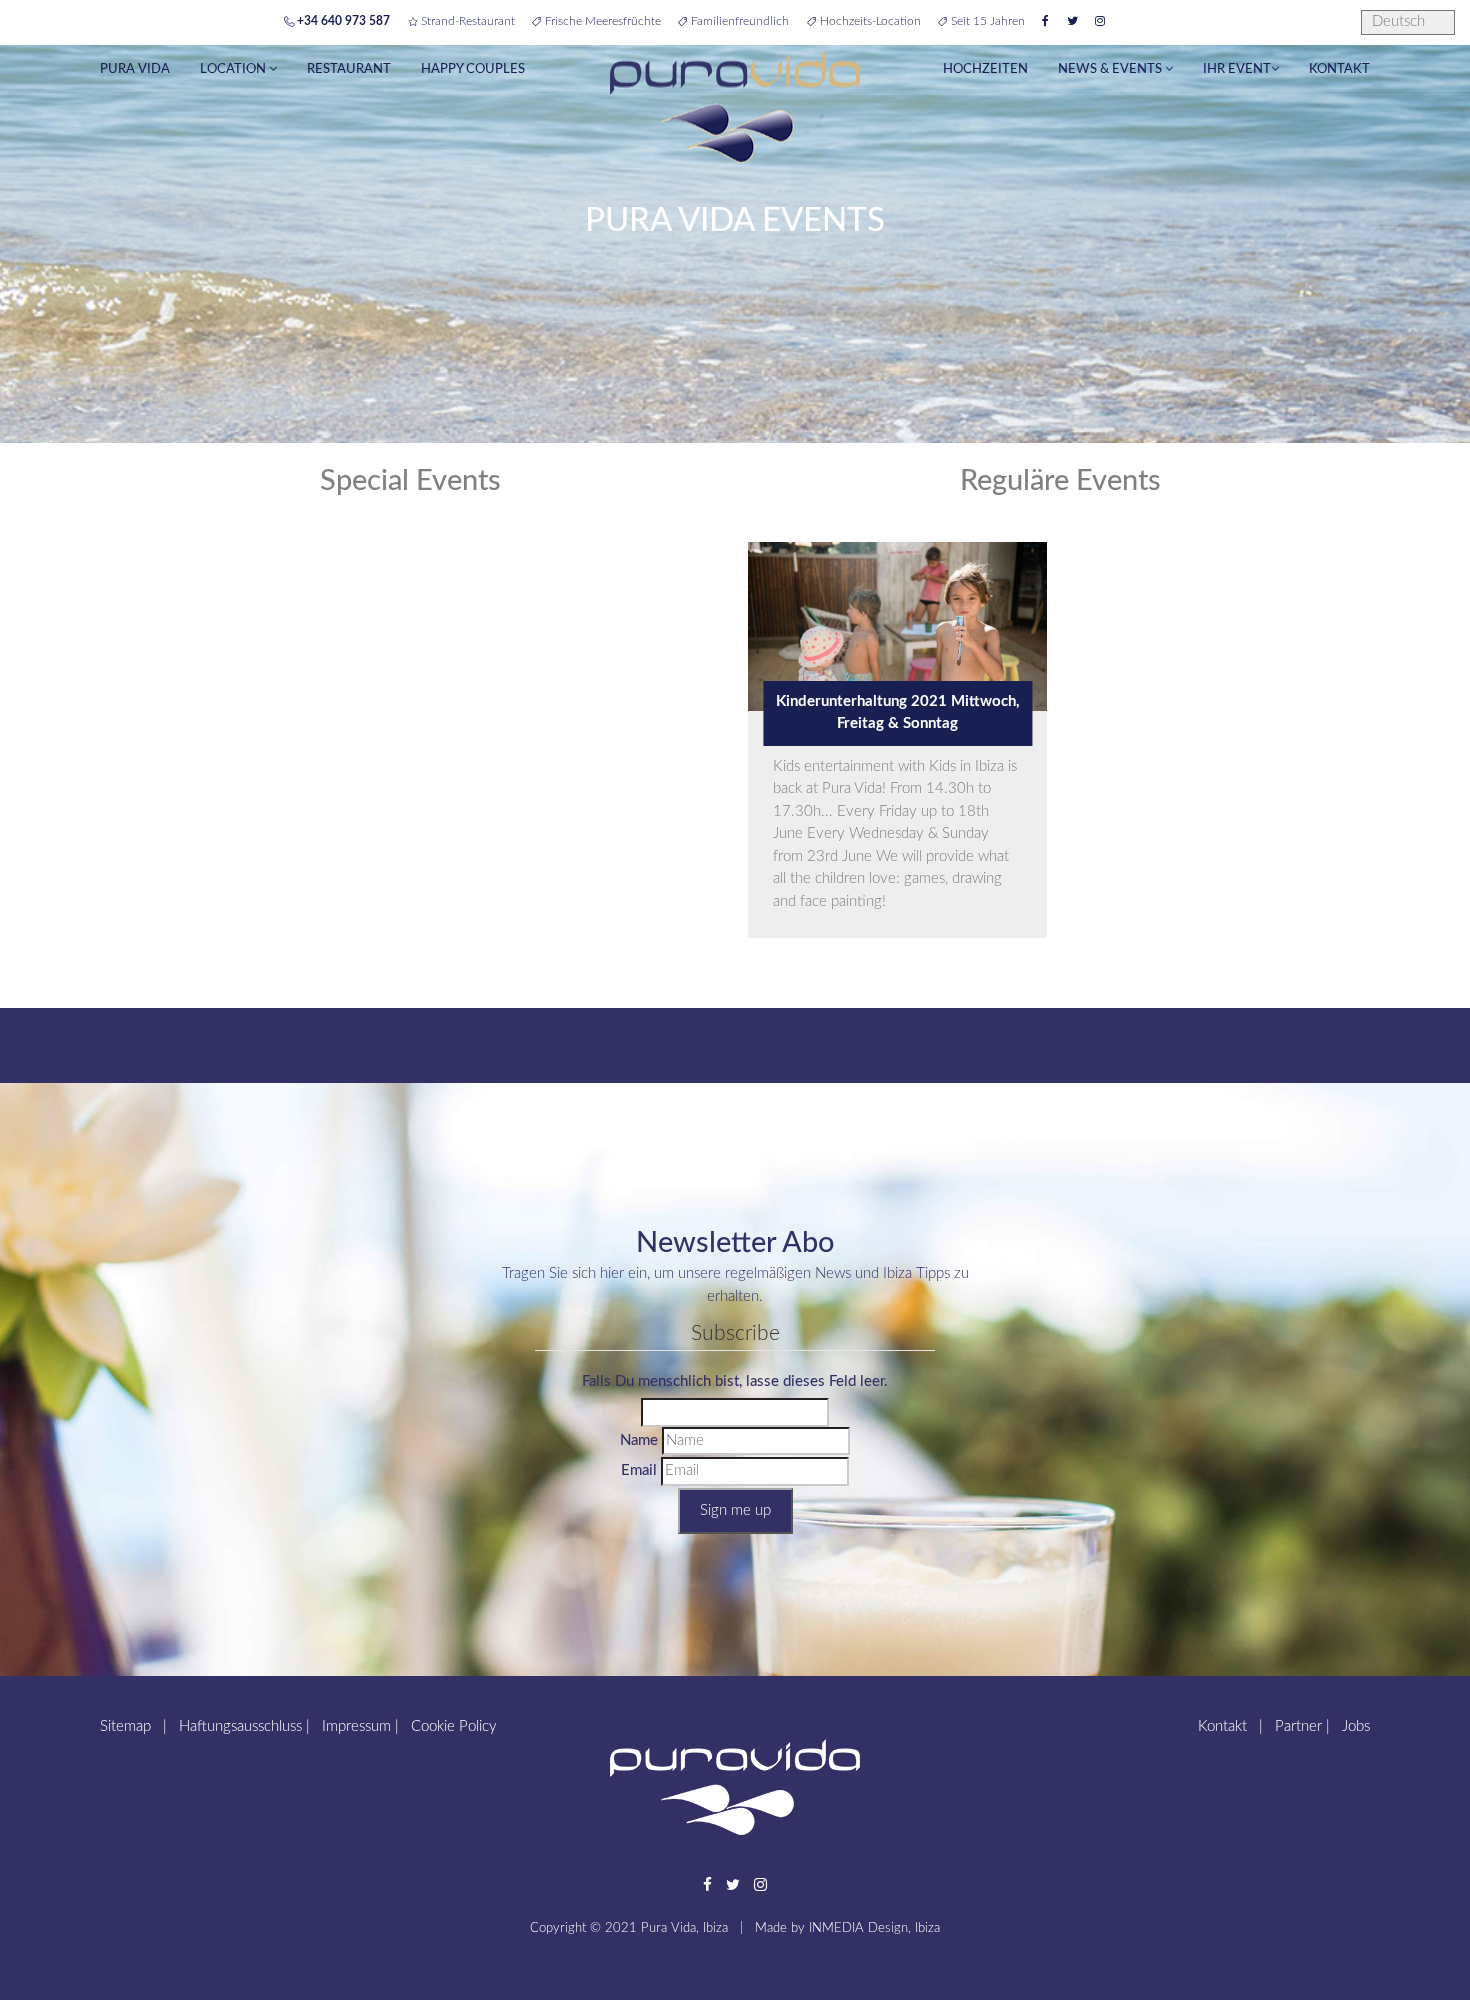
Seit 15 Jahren (986, 21)
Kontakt (1339, 69)
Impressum (356, 1726)
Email (639, 1470)
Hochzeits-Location (868, 21)
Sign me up (735, 1510)
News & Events (1111, 69)
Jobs (1356, 1726)
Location (234, 69)
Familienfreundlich (738, 21)
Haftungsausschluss (240, 1726)
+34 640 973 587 (342, 21)
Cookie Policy (454, 1726)
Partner (1298, 1726)
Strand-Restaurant (466, 21)
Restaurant (349, 69)
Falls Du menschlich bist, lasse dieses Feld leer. (735, 1381)
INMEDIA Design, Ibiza (874, 1928)
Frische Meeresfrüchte (601, 21)
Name (639, 1440)
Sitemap (125, 1726)
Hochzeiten (985, 69)
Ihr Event (1237, 69)
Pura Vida (135, 69)
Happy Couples (473, 69)
